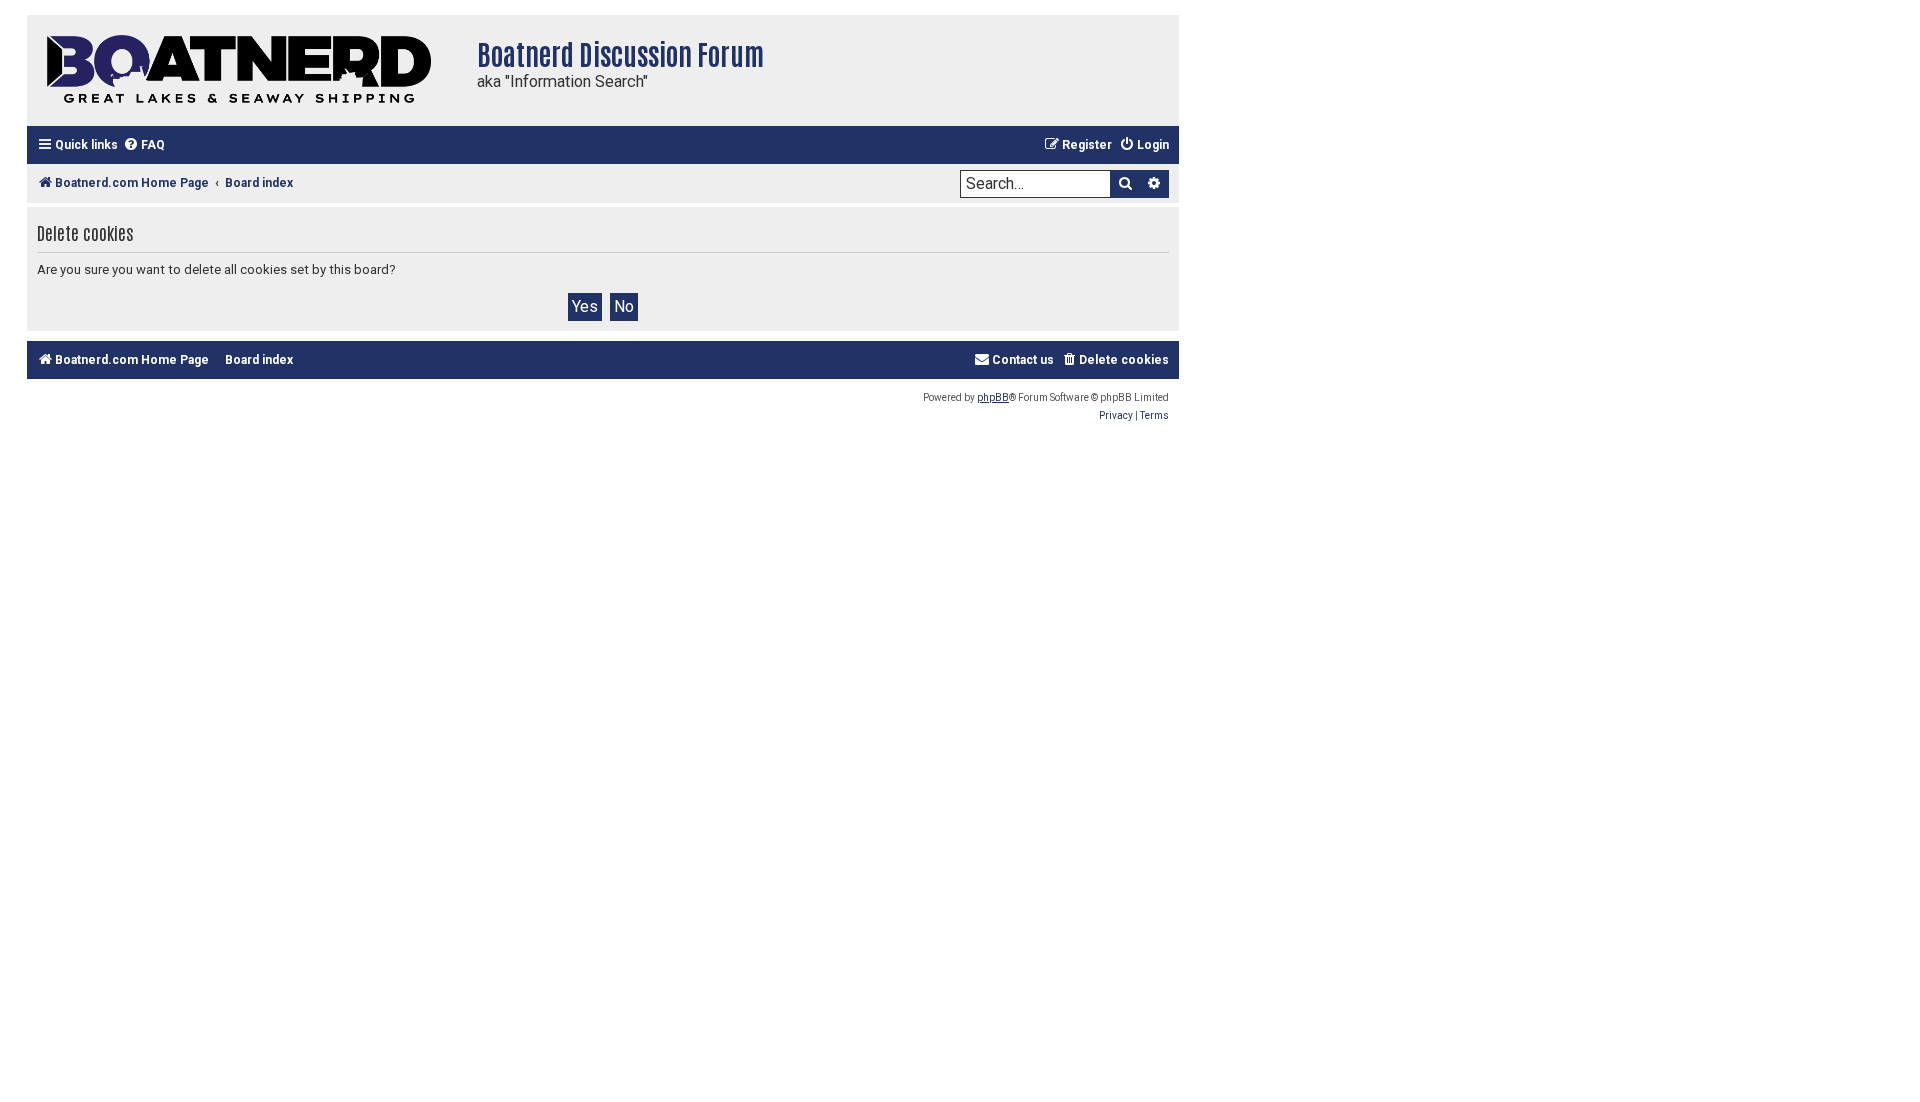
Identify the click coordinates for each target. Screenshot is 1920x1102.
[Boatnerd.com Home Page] (247, 70)
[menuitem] (144, 145)
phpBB (993, 397)
